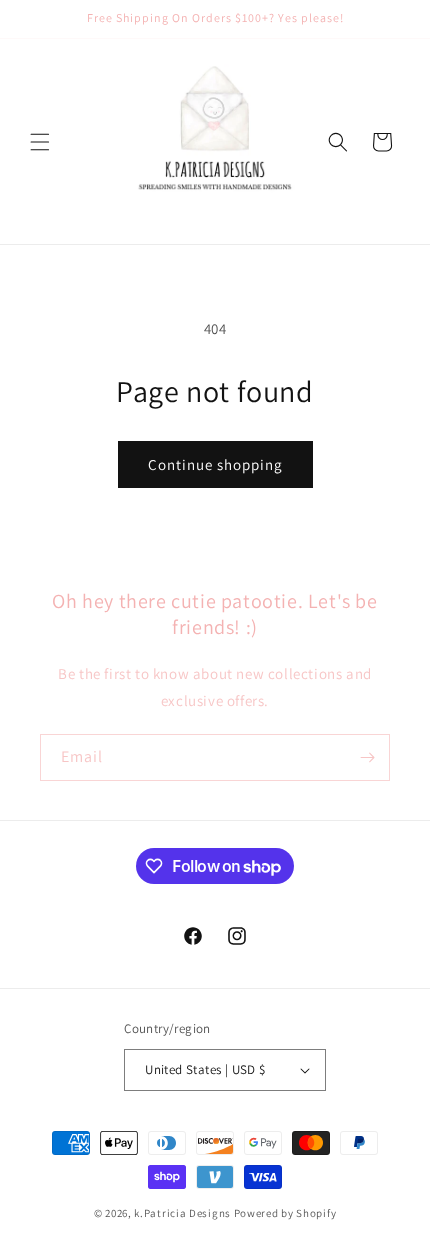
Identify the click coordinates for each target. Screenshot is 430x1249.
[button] (40, 142)
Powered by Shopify (285, 1213)
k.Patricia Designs (182, 1213)
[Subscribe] (367, 757)
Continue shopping (215, 464)
